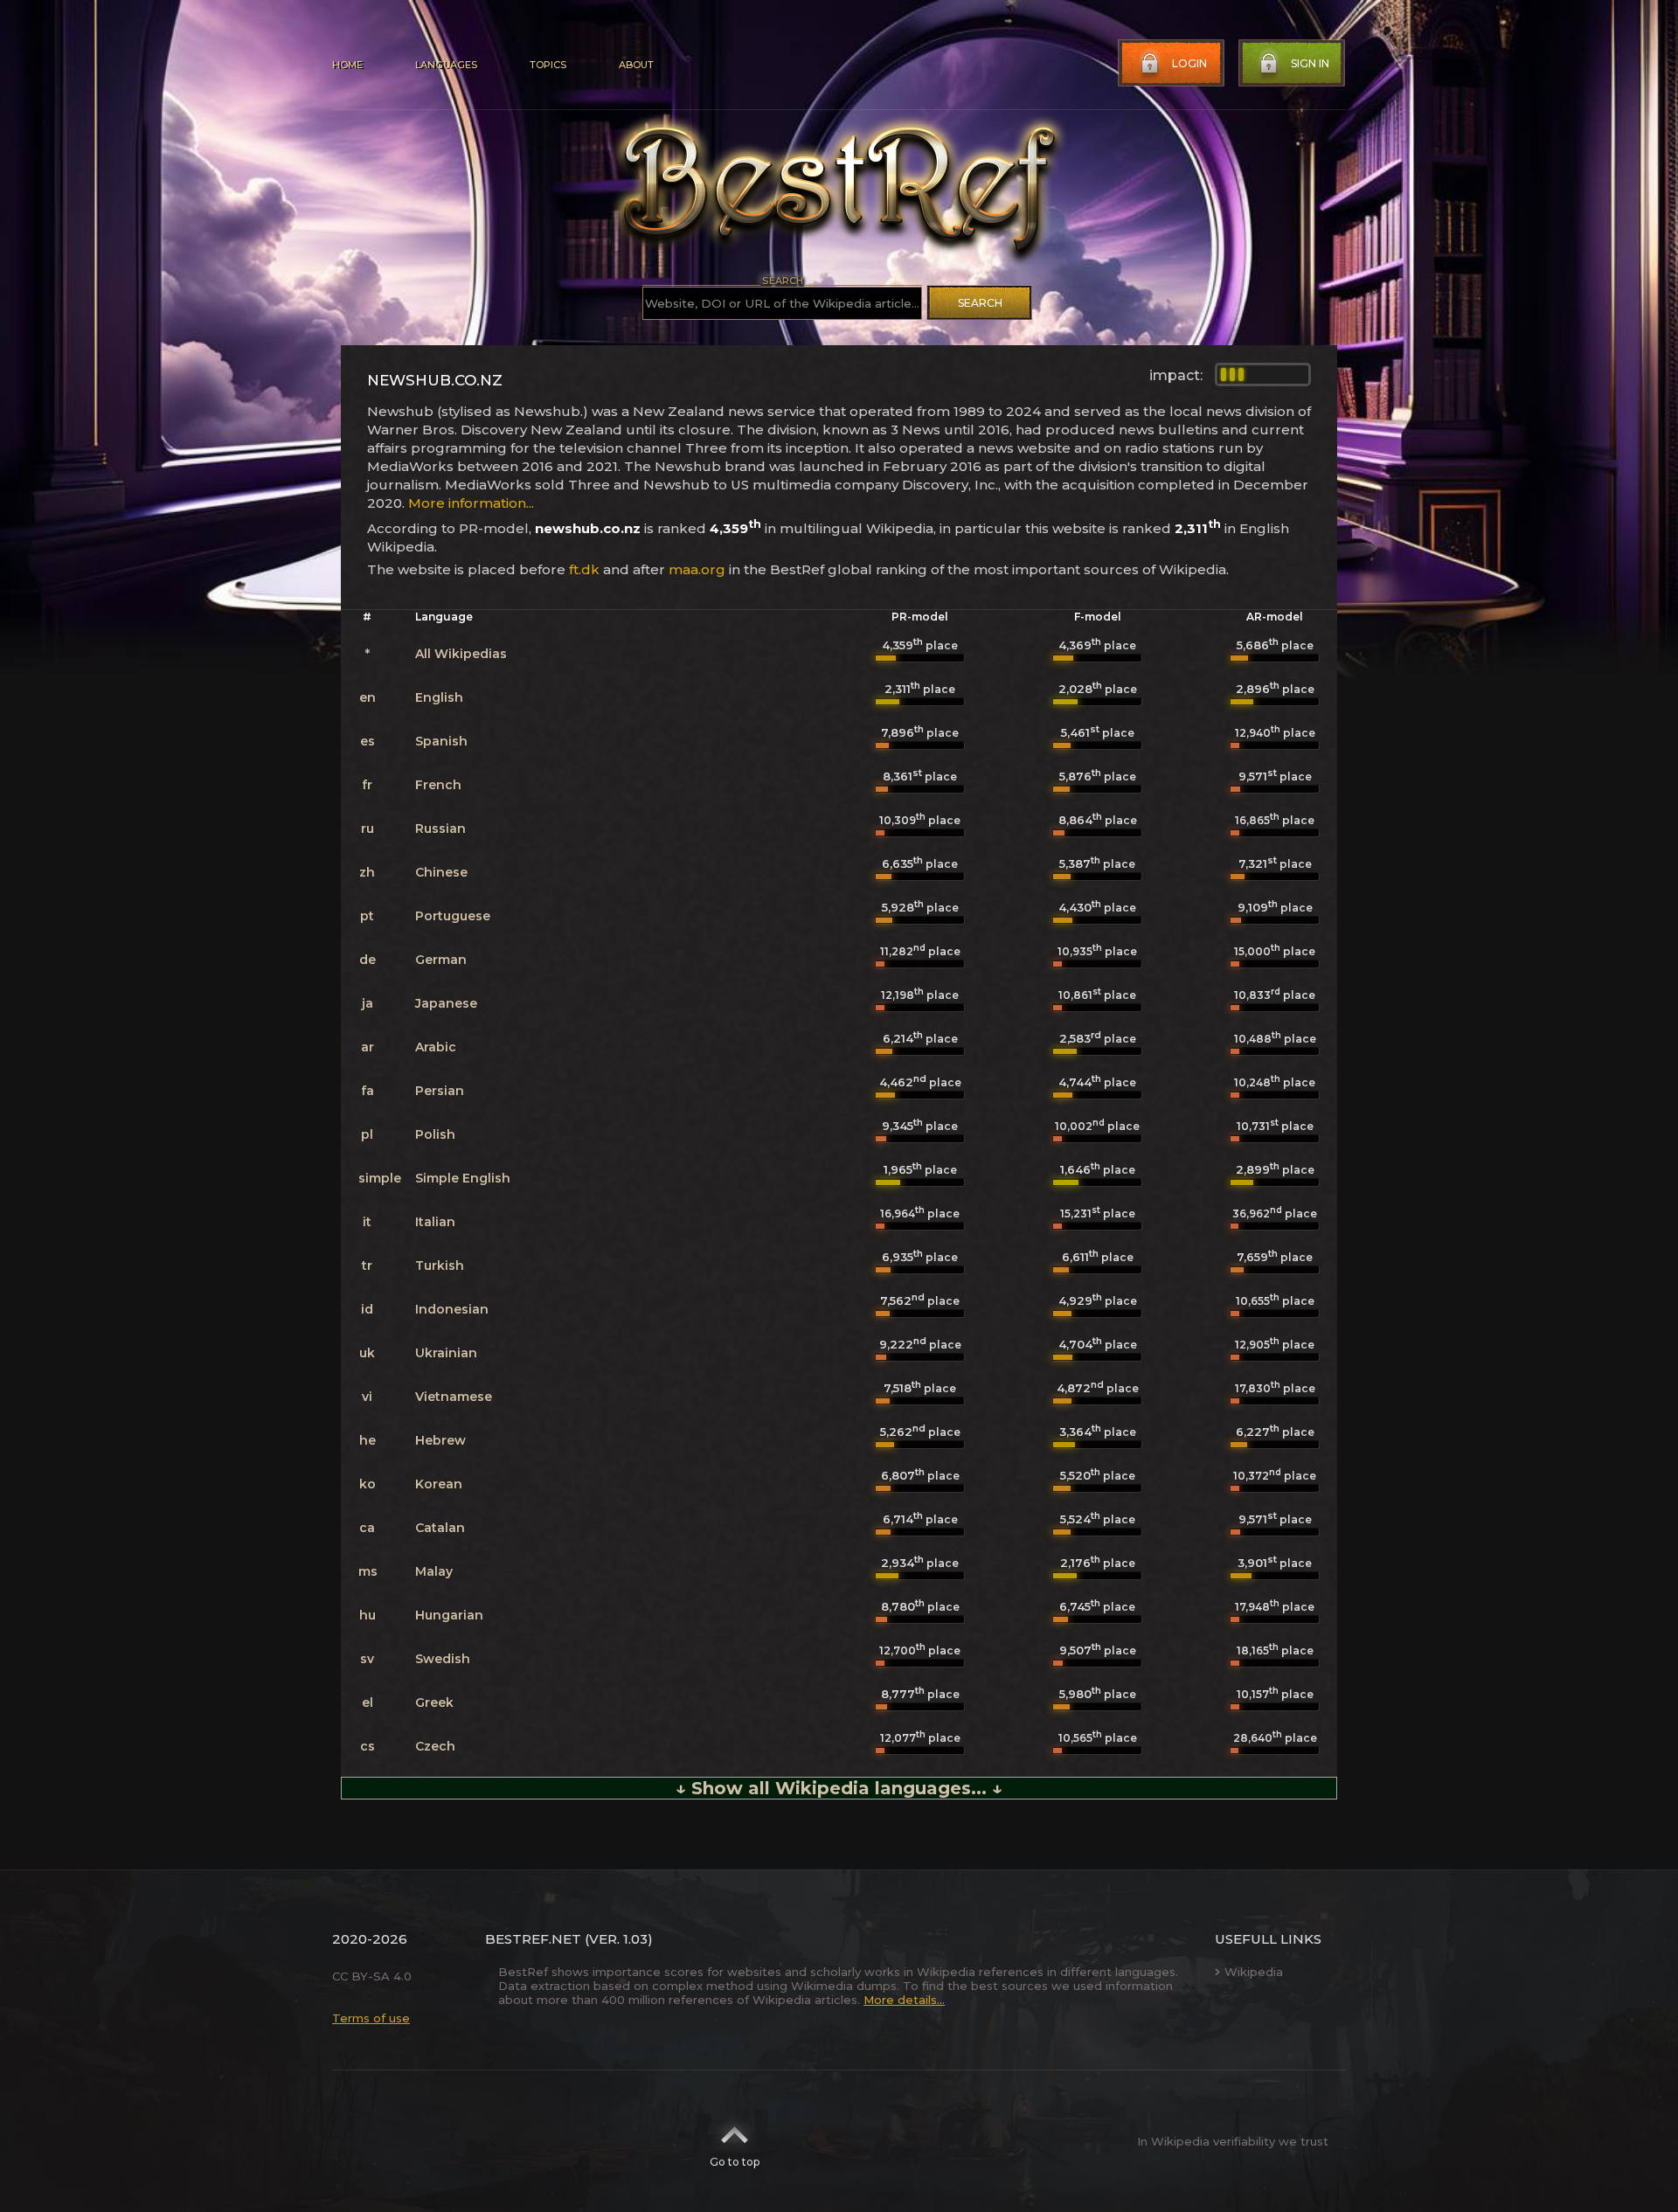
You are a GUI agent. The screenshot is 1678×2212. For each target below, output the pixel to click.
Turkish (440, 1265)
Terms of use (371, 2018)
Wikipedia (1254, 1972)
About (636, 65)
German (441, 960)
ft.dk (584, 569)
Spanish (441, 741)
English (439, 697)
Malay (434, 1571)
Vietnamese (454, 1397)
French (438, 785)
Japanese (446, 1003)
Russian (440, 829)
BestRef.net (533, 1939)
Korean (439, 1484)
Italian (435, 1222)
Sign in (1310, 63)
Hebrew (440, 1440)
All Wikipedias (461, 654)
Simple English (463, 1178)
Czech (435, 1746)
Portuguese (453, 916)
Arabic (436, 1047)
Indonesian (452, 1309)
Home (347, 65)
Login (1189, 63)
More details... (904, 2000)
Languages (446, 65)
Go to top (735, 2162)
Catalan (440, 1528)
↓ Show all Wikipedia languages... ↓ (839, 1788)
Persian (440, 1091)
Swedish (443, 1659)
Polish (435, 1134)
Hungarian (449, 1615)
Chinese (441, 872)
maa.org (697, 569)
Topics (548, 65)
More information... (471, 503)
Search (980, 303)
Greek (434, 1702)
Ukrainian (446, 1353)
